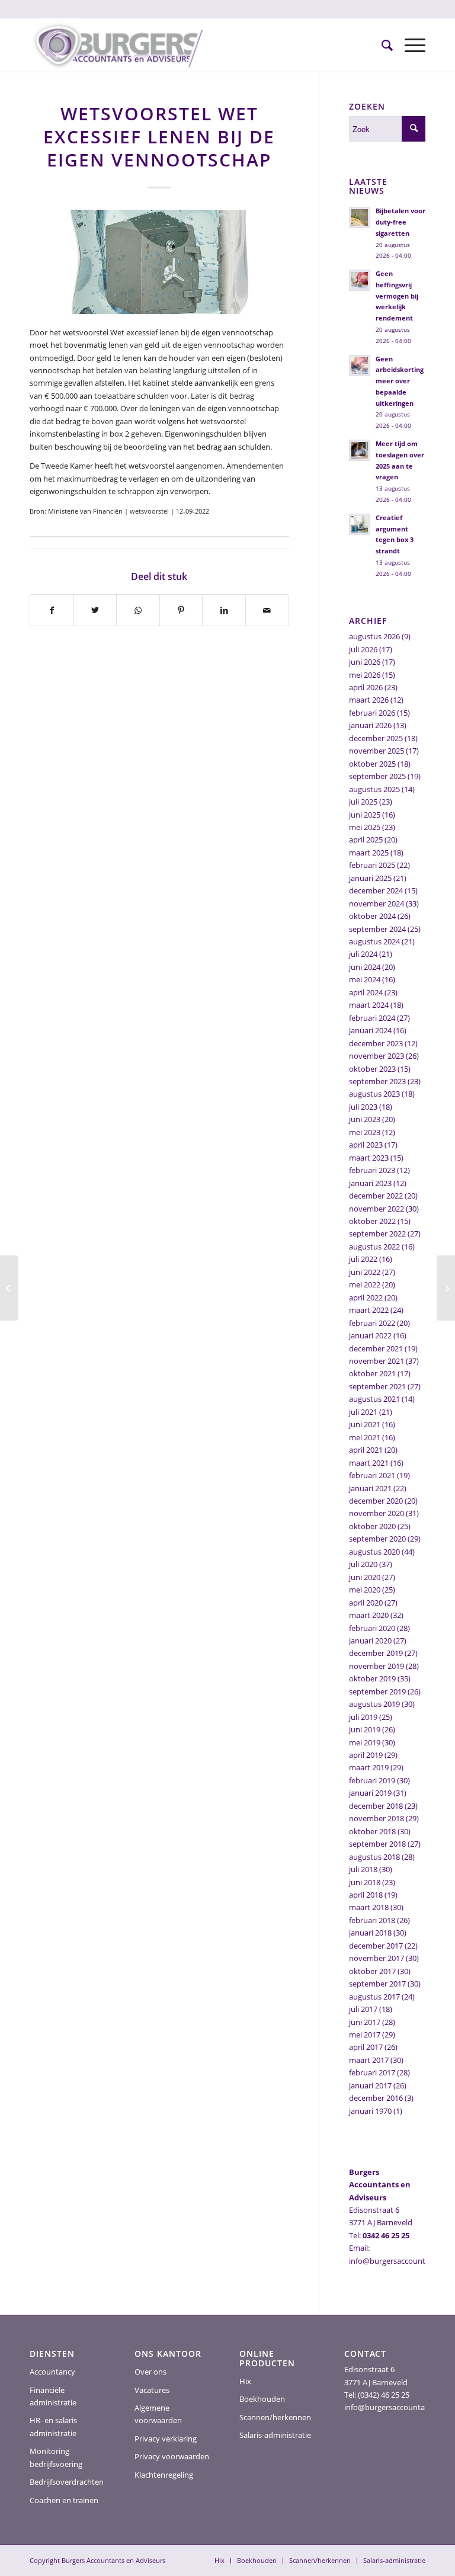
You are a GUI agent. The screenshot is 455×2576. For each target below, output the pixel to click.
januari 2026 (370, 725)
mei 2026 (365, 675)
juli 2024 (363, 954)
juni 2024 (365, 967)
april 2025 (366, 840)
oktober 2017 (372, 1971)
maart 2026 (369, 700)
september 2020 (377, 1539)
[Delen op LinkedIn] (224, 610)
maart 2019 (369, 1767)
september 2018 (377, 1844)
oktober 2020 (372, 1526)
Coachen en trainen (64, 2500)
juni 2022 (365, 1272)
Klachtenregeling (164, 2475)
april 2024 (366, 992)
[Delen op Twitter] (95, 610)
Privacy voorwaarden (172, 2456)
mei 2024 (365, 979)
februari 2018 (372, 1920)
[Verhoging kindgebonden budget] (9, 1288)
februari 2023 (372, 1170)
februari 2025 (372, 865)
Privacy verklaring (166, 2439)
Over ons (150, 2372)
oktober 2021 (372, 1373)
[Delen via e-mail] (267, 610)
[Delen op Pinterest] (181, 610)
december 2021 (376, 1348)
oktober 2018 (372, 1831)
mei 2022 (365, 1284)
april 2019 (366, 1755)
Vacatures (152, 2390)
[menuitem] (381, 45)
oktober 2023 (372, 1069)
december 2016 (376, 2098)
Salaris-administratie (275, 2435)
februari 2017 (372, 2072)
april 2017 (366, 2047)
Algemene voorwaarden (158, 2414)
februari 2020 (372, 1628)
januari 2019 (370, 1793)
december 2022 (376, 1196)
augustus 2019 (374, 1704)
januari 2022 (370, 1335)
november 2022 (377, 1209)
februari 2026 (372, 713)
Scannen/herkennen (275, 2417)
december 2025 (376, 738)
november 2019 (377, 1666)
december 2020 (376, 1501)
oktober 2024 (372, 916)
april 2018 (366, 1895)
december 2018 (376, 1806)
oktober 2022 (372, 1221)
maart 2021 (369, 1463)
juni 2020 (365, 1577)
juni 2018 (365, 1882)
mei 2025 (365, 827)
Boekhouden (262, 2399)
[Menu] (409, 45)
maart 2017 (369, 2060)
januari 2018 (370, 1933)
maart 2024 (369, 1005)
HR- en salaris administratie (53, 2426)
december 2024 (376, 890)
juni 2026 (365, 662)
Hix (245, 2381)
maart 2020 (369, 1615)
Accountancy (52, 2372)
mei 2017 (365, 2034)
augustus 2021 (374, 1399)
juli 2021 (363, 1412)
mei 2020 (365, 1590)
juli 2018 (363, 1869)
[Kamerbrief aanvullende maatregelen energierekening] (446, 1288)
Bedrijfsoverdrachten (67, 2482)
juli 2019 (363, 1717)
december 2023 (376, 1043)
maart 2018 (369, 1907)
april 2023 (366, 1145)
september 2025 (377, 776)
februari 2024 (372, 1018)
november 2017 (377, 1958)
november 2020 (377, 1513)
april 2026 (366, 687)
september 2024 (377, 929)
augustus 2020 (374, 1552)
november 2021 (377, 1361)
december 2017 (376, 1946)
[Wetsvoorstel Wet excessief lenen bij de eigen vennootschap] (159, 262)
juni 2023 (365, 1119)
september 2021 (377, 1386)
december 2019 (376, 1653)
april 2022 (366, 1297)
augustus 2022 (374, 1247)
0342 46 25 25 (386, 2235)
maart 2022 (369, 1310)
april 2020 (366, 1603)
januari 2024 (370, 1030)
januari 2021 (370, 1488)
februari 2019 (372, 1780)
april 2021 (366, 1450)
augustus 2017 (374, 1997)
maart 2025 (369, 853)
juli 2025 (363, 802)
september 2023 (377, 1081)
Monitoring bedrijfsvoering (56, 2457)
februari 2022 (372, 1323)
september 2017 (377, 1984)
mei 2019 (365, 1742)
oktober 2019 (372, 1678)
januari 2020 (370, 1641)
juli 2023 (363, 1107)
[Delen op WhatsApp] (138, 610)
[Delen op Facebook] (52, 610)
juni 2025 (365, 815)
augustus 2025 (374, 789)
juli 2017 (363, 2009)
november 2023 (377, 1056)
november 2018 (377, 1818)
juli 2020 (363, 1564)
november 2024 (377, 903)
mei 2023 (365, 1132)
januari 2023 (370, 1183)
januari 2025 (370, 878)
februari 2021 (372, 1475)
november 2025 (377, 751)
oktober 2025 (372, 764)
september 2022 (377, 1233)
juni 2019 (365, 1729)
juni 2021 (365, 1424)
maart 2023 (369, 1158)
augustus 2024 (374, 941)
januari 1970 (370, 2111)
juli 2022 (363, 1259)
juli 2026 (363, 649)
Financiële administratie (53, 2396)
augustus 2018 (374, 1857)
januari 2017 (370, 2085)
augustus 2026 (374, 636)
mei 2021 (365, 1437)
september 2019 (377, 1691)
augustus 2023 (374, 1094)
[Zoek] (381, 45)
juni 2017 (365, 2022)
